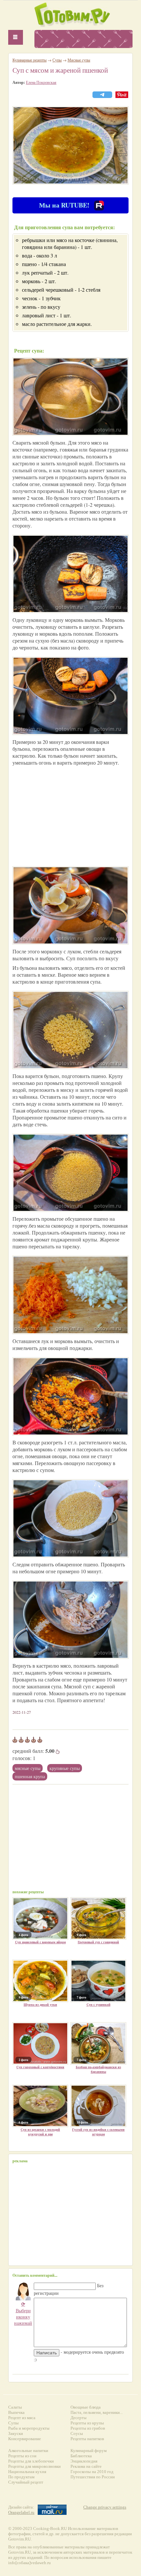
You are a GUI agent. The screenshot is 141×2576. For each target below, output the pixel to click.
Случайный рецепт (26, 2482)
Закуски (16, 2433)
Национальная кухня (27, 2472)
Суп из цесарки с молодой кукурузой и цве (40, 2132)
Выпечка (16, 2412)
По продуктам (21, 2477)
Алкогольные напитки (28, 2451)
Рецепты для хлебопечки (31, 2461)
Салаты (15, 2407)
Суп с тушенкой (99, 2004)
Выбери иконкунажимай (23, 2313)
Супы (57, 60)
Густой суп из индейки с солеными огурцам (98, 2132)
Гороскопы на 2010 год (92, 2472)
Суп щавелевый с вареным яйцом (40, 1942)
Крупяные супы (65, 1768)
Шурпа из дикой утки (40, 2004)
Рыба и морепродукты (29, 2428)
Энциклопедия (84, 2461)
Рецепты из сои (22, 2456)
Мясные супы (28, 1768)
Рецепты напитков (87, 2439)
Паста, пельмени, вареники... (97, 2412)
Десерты (79, 2418)
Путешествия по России (93, 2477)
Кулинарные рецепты (30, 60)
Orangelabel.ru (21, 2512)
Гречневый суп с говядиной (98, 1942)
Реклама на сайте (86, 2466)
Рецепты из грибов (88, 2428)
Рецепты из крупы (87, 2423)
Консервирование (25, 2439)
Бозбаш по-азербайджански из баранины (98, 2069)
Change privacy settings (105, 2507)
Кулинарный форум (89, 2451)
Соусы (77, 2433)
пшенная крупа (30, 1776)
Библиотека (81, 2456)
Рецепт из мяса (22, 2418)
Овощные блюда (86, 2407)
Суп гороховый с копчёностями (40, 2067)
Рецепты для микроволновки (34, 2466)
